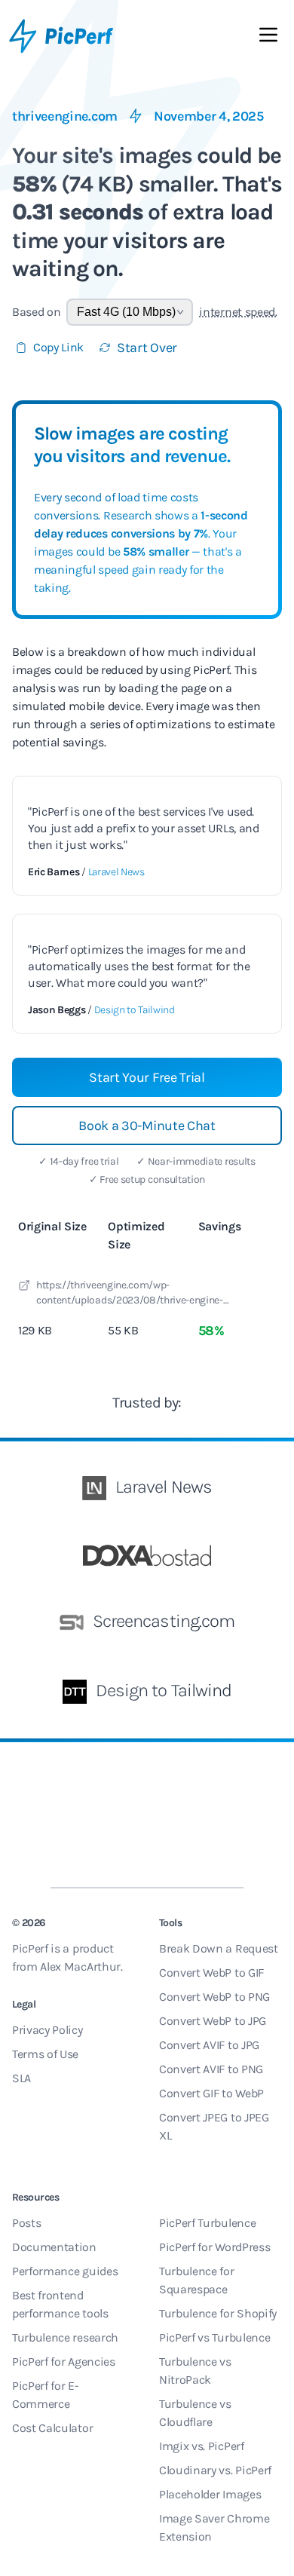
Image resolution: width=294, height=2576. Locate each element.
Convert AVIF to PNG (211, 2069)
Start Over (147, 348)
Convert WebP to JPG (213, 2021)
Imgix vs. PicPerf (202, 2446)
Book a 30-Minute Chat (147, 1126)
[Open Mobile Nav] (268, 38)
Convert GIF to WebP (211, 2093)
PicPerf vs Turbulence (214, 2337)
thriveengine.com (65, 116)
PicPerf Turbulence (207, 2223)
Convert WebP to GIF (211, 1973)
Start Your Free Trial (147, 1077)
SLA (21, 2078)
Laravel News (116, 872)
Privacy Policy (47, 2030)
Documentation (54, 2247)
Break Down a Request (219, 1948)
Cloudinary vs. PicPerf (215, 2470)
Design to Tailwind (135, 1010)
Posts (26, 2223)
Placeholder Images (210, 2494)
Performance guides (65, 2271)
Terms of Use (45, 2054)
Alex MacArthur (80, 1966)
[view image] (24, 1288)
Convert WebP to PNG (214, 1997)
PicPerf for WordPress (214, 2247)
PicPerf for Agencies (64, 2362)
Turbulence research (65, 2337)
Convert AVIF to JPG (209, 2045)
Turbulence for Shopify (218, 2313)
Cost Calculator (52, 2428)
